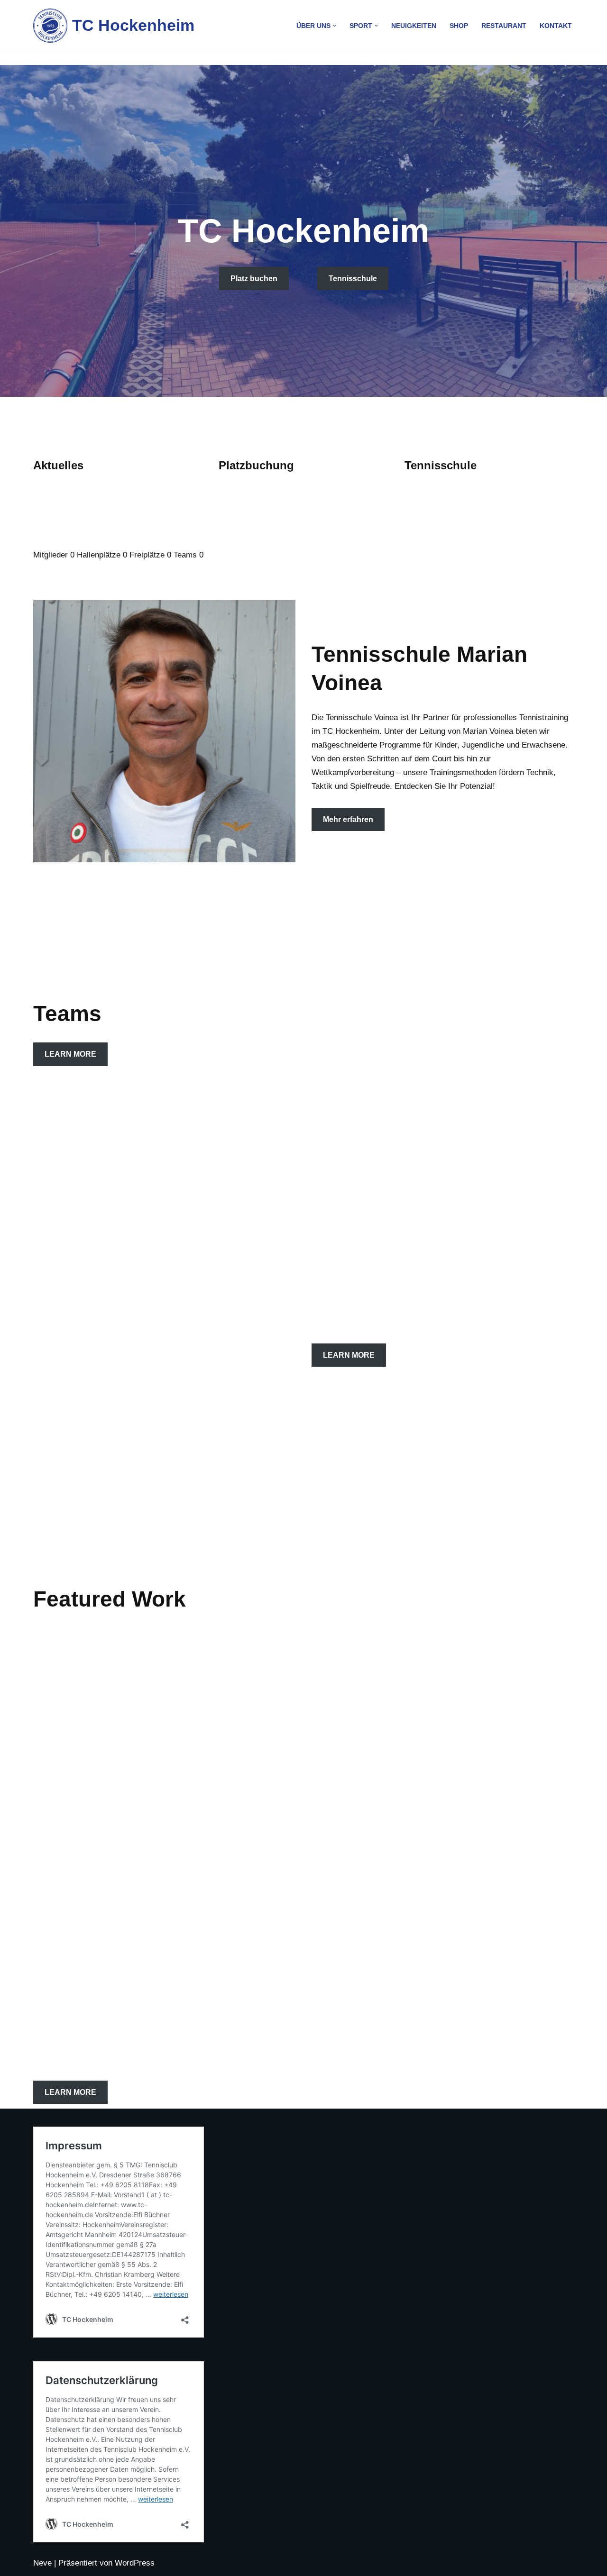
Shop (459, 26)
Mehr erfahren (348, 819)
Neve (42, 2563)
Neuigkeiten (414, 26)
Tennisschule (353, 279)
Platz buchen (254, 279)
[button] (335, 26)
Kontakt (556, 26)
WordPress (135, 2563)
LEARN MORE (70, 1054)
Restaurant (504, 26)
